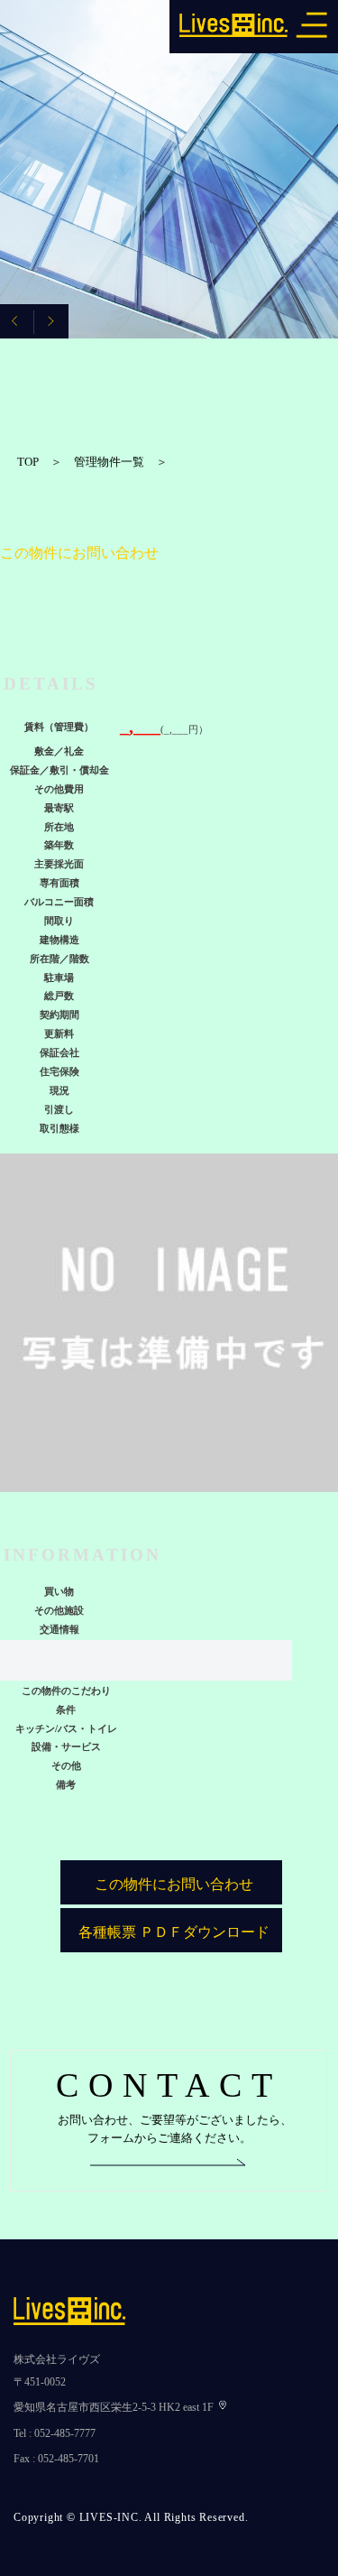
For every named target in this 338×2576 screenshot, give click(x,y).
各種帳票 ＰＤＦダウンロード (174, 1932)
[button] (51, 321)
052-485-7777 (65, 2433)
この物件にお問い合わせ (174, 1884)
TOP (28, 462)
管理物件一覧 (109, 462)
